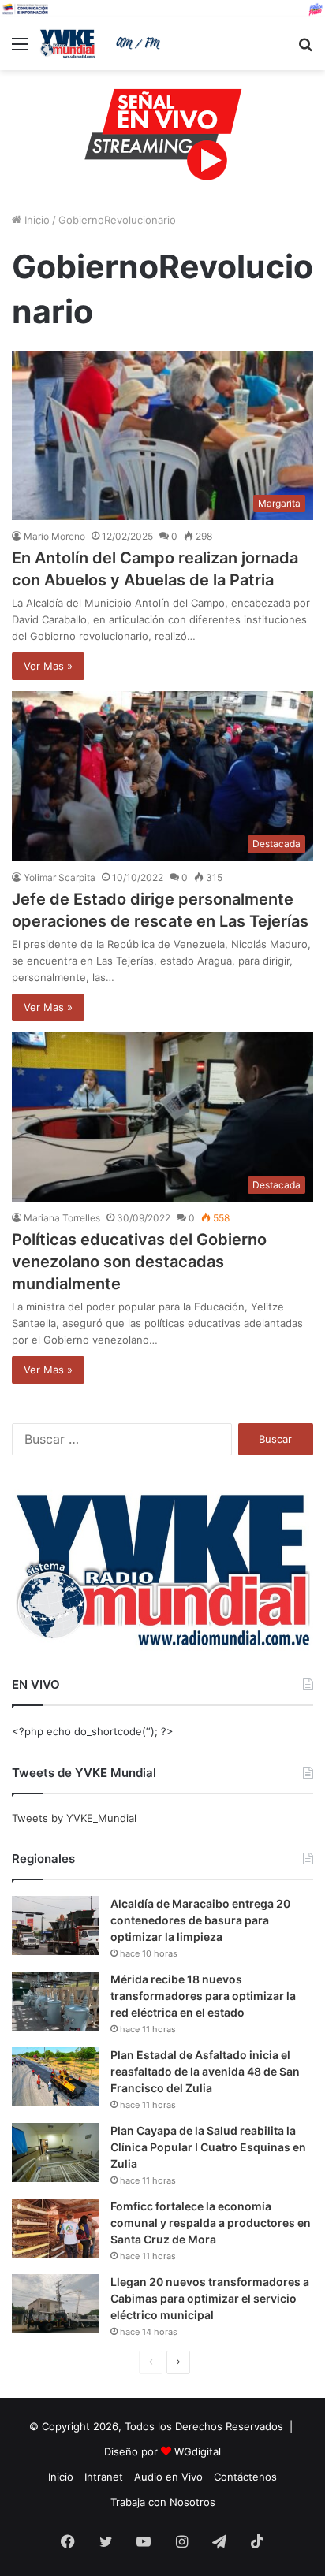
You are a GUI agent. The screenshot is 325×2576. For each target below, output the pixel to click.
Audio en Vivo (168, 2477)
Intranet (104, 2477)
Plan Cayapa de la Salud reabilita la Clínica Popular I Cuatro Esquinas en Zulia (208, 2147)
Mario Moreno (54, 536)
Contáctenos (245, 2477)
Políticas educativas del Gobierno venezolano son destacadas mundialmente (139, 1262)
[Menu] (20, 49)
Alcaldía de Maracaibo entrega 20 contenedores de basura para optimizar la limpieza (200, 1920)
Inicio (35, 220)
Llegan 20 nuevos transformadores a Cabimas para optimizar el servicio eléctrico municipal (210, 2298)
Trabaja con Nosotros (163, 2502)
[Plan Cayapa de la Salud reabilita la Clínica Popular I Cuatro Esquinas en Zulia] (55, 2152)
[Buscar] (305, 49)
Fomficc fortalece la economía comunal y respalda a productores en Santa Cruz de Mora (211, 2223)
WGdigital (198, 2451)
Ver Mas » (48, 666)
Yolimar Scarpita (60, 877)
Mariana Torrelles (62, 1218)
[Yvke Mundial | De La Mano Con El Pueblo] (103, 44)
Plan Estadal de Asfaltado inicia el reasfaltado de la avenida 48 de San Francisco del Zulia (205, 2071)
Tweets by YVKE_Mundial (74, 1818)
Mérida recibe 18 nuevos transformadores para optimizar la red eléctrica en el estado (203, 1996)
